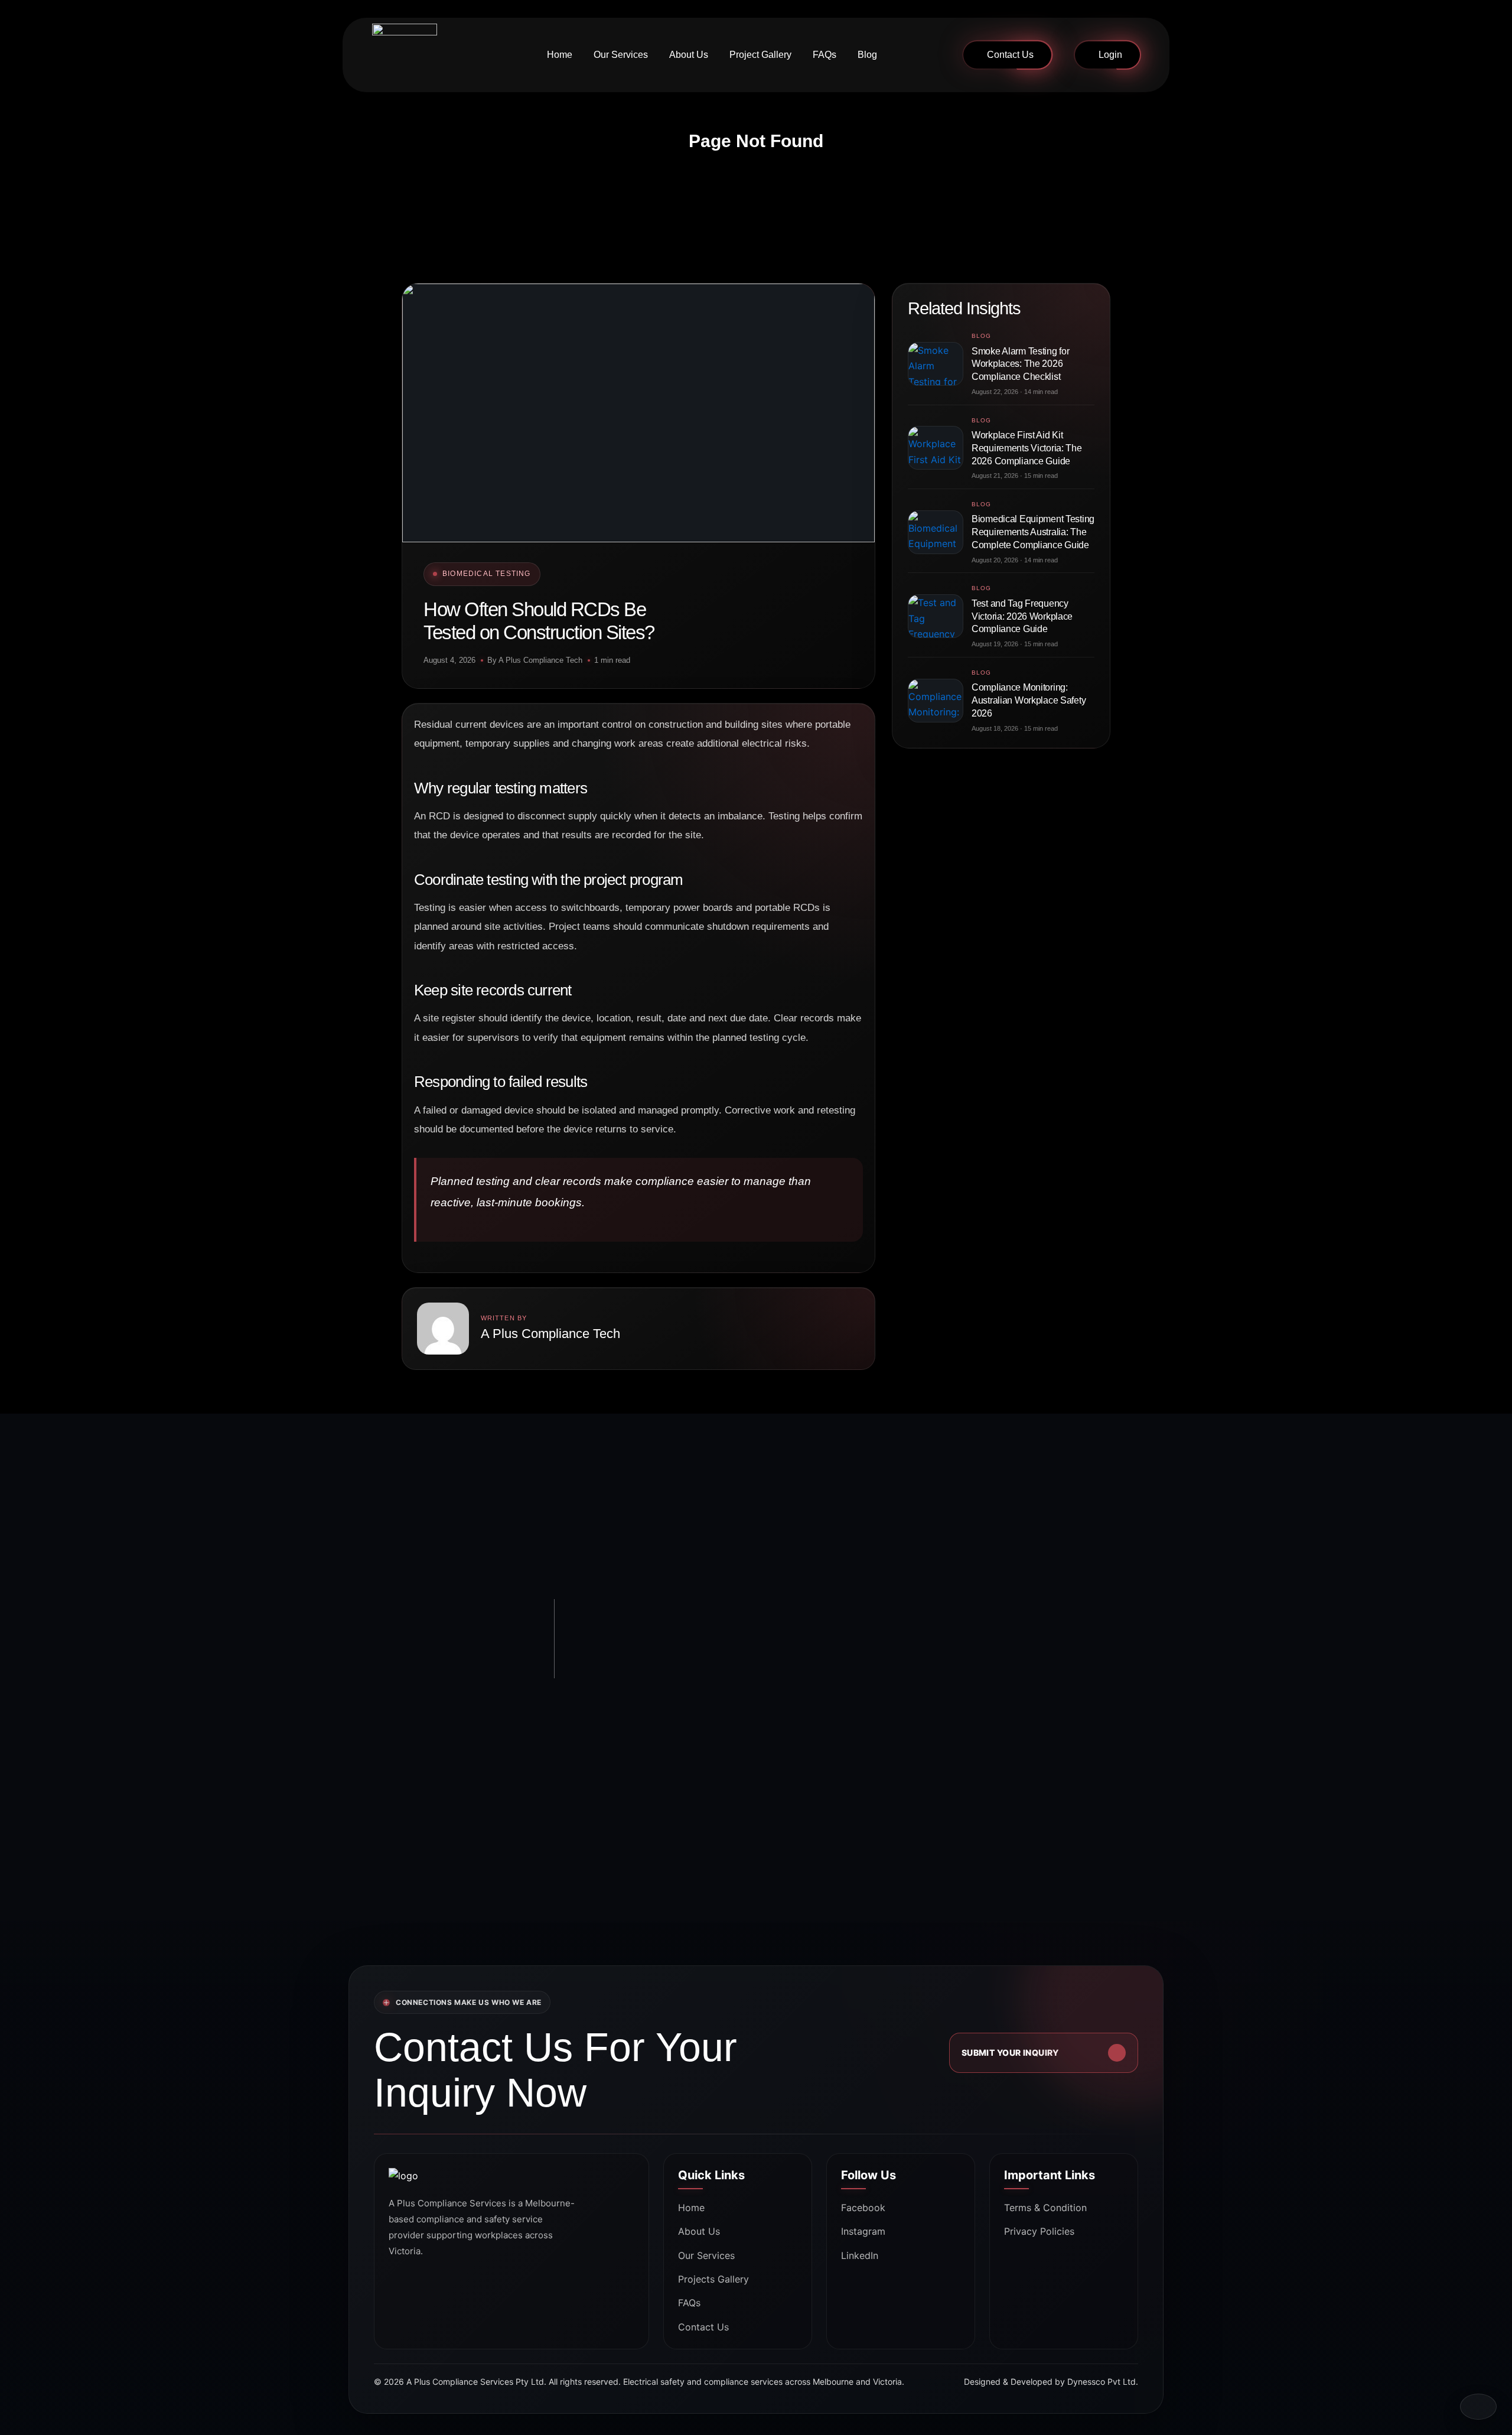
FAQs (825, 55)
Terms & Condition (1045, 2208)
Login (1110, 55)
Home (560, 55)
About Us (689, 55)
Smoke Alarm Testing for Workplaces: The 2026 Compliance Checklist (1020, 364)
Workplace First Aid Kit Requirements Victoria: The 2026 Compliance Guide (1027, 448)
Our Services (621, 55)
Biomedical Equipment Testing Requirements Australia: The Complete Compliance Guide (1033, 532)
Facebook (863, 2208)
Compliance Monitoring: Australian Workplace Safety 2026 (1029, 700)
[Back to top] (1478, 2407)
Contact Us (1010, 55)
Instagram (863, 2231)
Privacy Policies (1039, 2231)
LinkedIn (860, 2255)
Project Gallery (760, 55)
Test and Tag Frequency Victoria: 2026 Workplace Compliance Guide (1022, 616)
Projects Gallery (713, 2279)
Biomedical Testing (487, 574)
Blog (867, 55)
